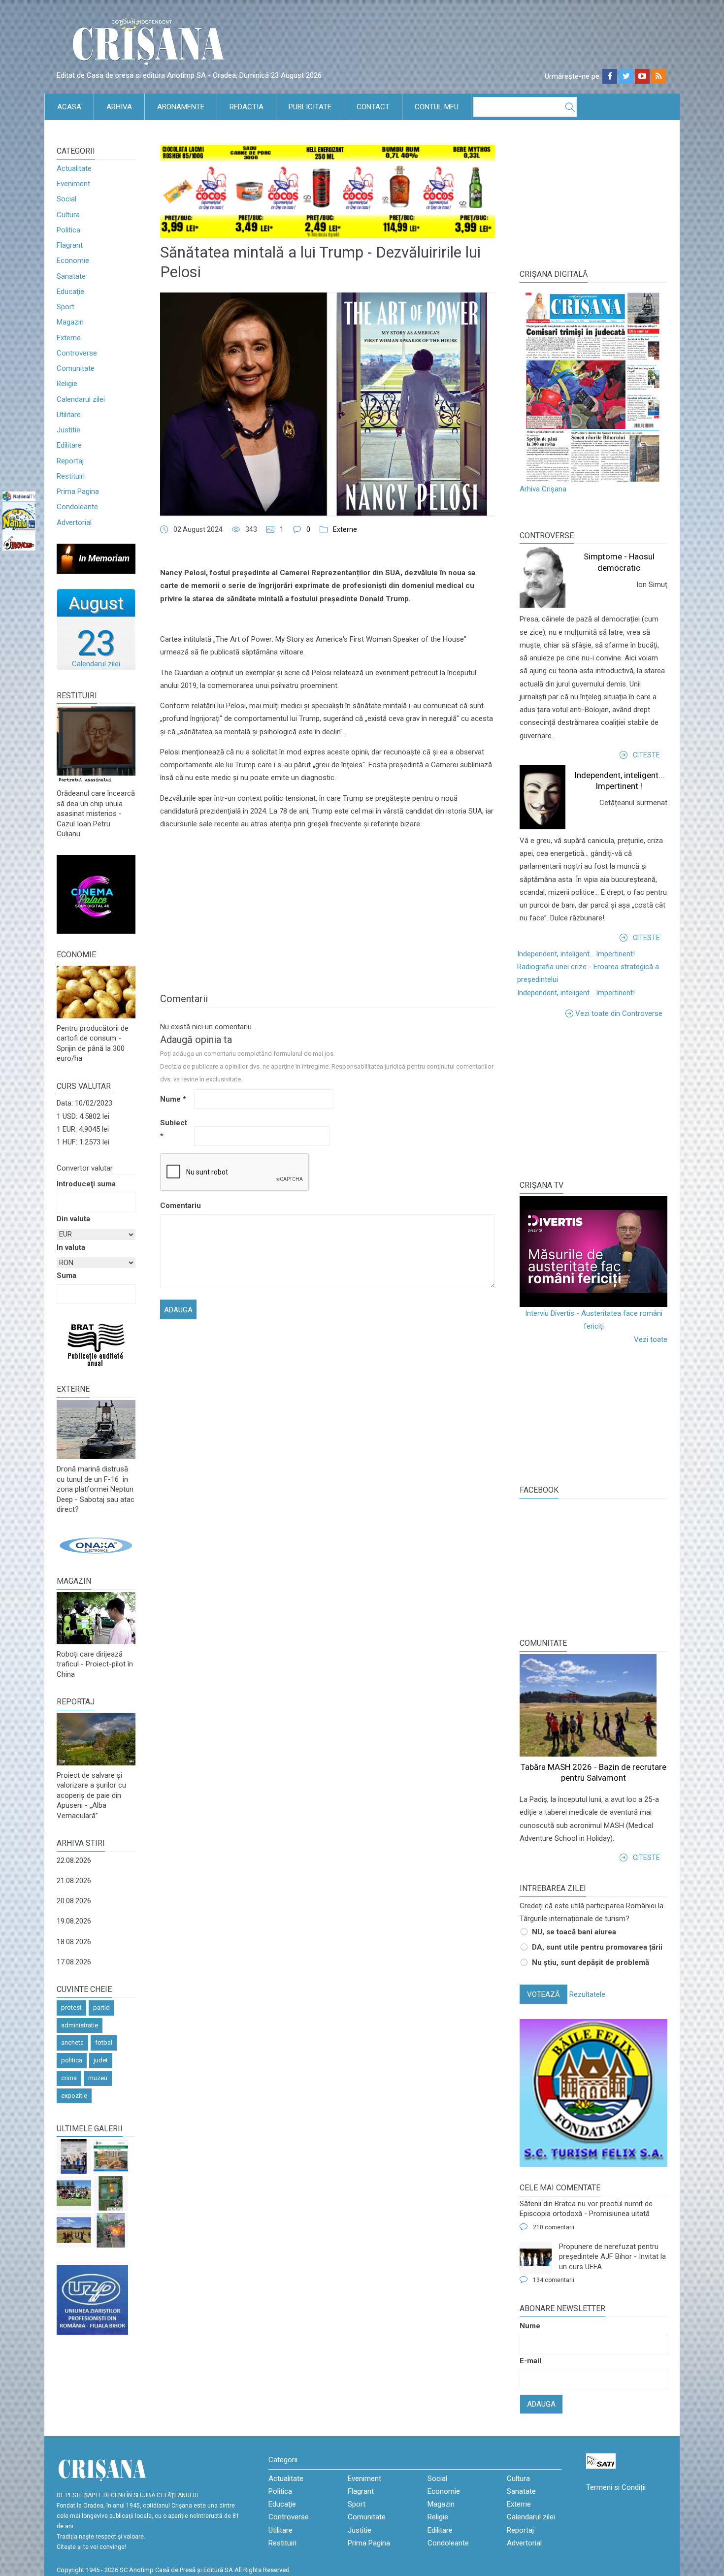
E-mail (530, 2361)
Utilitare (69, 415)
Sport (66, 307)
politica (72, 2060)
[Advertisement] (593, 1099)
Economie (73, 261)
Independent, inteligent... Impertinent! (576, 954)
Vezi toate (651, 1339)
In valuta (71, 1247)
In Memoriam (104, 558)
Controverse (77, 353)
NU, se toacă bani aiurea (574, 1932)
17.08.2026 (74, 1962)
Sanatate (71, 276)
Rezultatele (587, 1994)
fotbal (104, 2042)
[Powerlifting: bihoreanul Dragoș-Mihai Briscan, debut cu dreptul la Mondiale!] (74, 2156)
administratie (80, 2025)
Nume (173, 1099)
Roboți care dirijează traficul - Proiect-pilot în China (95, 1664)
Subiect (174, 1129)
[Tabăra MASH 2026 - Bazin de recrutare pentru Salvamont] (74, 2230)
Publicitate (310, 107)
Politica (68, 230)
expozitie (74, 2096)
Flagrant (70, 245)
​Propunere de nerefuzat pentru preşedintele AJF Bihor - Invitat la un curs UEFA (612, 2257)
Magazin (70, 322)
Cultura (68, 215)
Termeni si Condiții (616, 2487)
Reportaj (70, 461)
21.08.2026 (74, 1881)
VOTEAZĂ (543, 1994)
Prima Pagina (78, 491)
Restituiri (71, 476)
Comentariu (176, 1206)
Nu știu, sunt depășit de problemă (591, 1962)
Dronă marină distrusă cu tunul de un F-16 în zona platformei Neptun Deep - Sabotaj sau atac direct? (96, 1489)
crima (69, 2078)
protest (71, 2007)
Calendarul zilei (81, 399)
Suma (66, 1275)
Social (66, 199)
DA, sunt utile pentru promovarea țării (597, 1947)
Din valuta (73, 1219)
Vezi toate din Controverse (619, 1013)
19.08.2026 (74, 1921)
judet (101, 2060)
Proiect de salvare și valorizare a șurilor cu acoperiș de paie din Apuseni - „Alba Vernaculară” (91, 1795)
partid (101, 2007)
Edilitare (69, 445)
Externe (69, 338)
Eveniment (73, 184)
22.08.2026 (74, 1860)
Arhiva (119, 107)
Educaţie (70, 292)
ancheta (72, 2042)
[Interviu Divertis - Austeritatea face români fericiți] (593, 1252)
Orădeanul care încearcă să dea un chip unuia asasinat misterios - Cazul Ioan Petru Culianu (96, 814)
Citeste (646, 755)
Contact (373, 107)
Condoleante (77, 507)
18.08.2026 (74, 1942)
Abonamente (181, 107)
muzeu (98, 2078)
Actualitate (74, 168)
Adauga (541, 2404)
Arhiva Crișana (543, 489)
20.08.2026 (74, 1901)
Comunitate (76, 368)
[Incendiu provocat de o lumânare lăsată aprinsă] (111, 2230)
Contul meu (437, 107)
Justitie (68, 430)
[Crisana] (150, 44)
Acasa (69, 107)
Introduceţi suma (86, 1184)
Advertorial (74, 522)
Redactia (247, 107)
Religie (67, 384)
